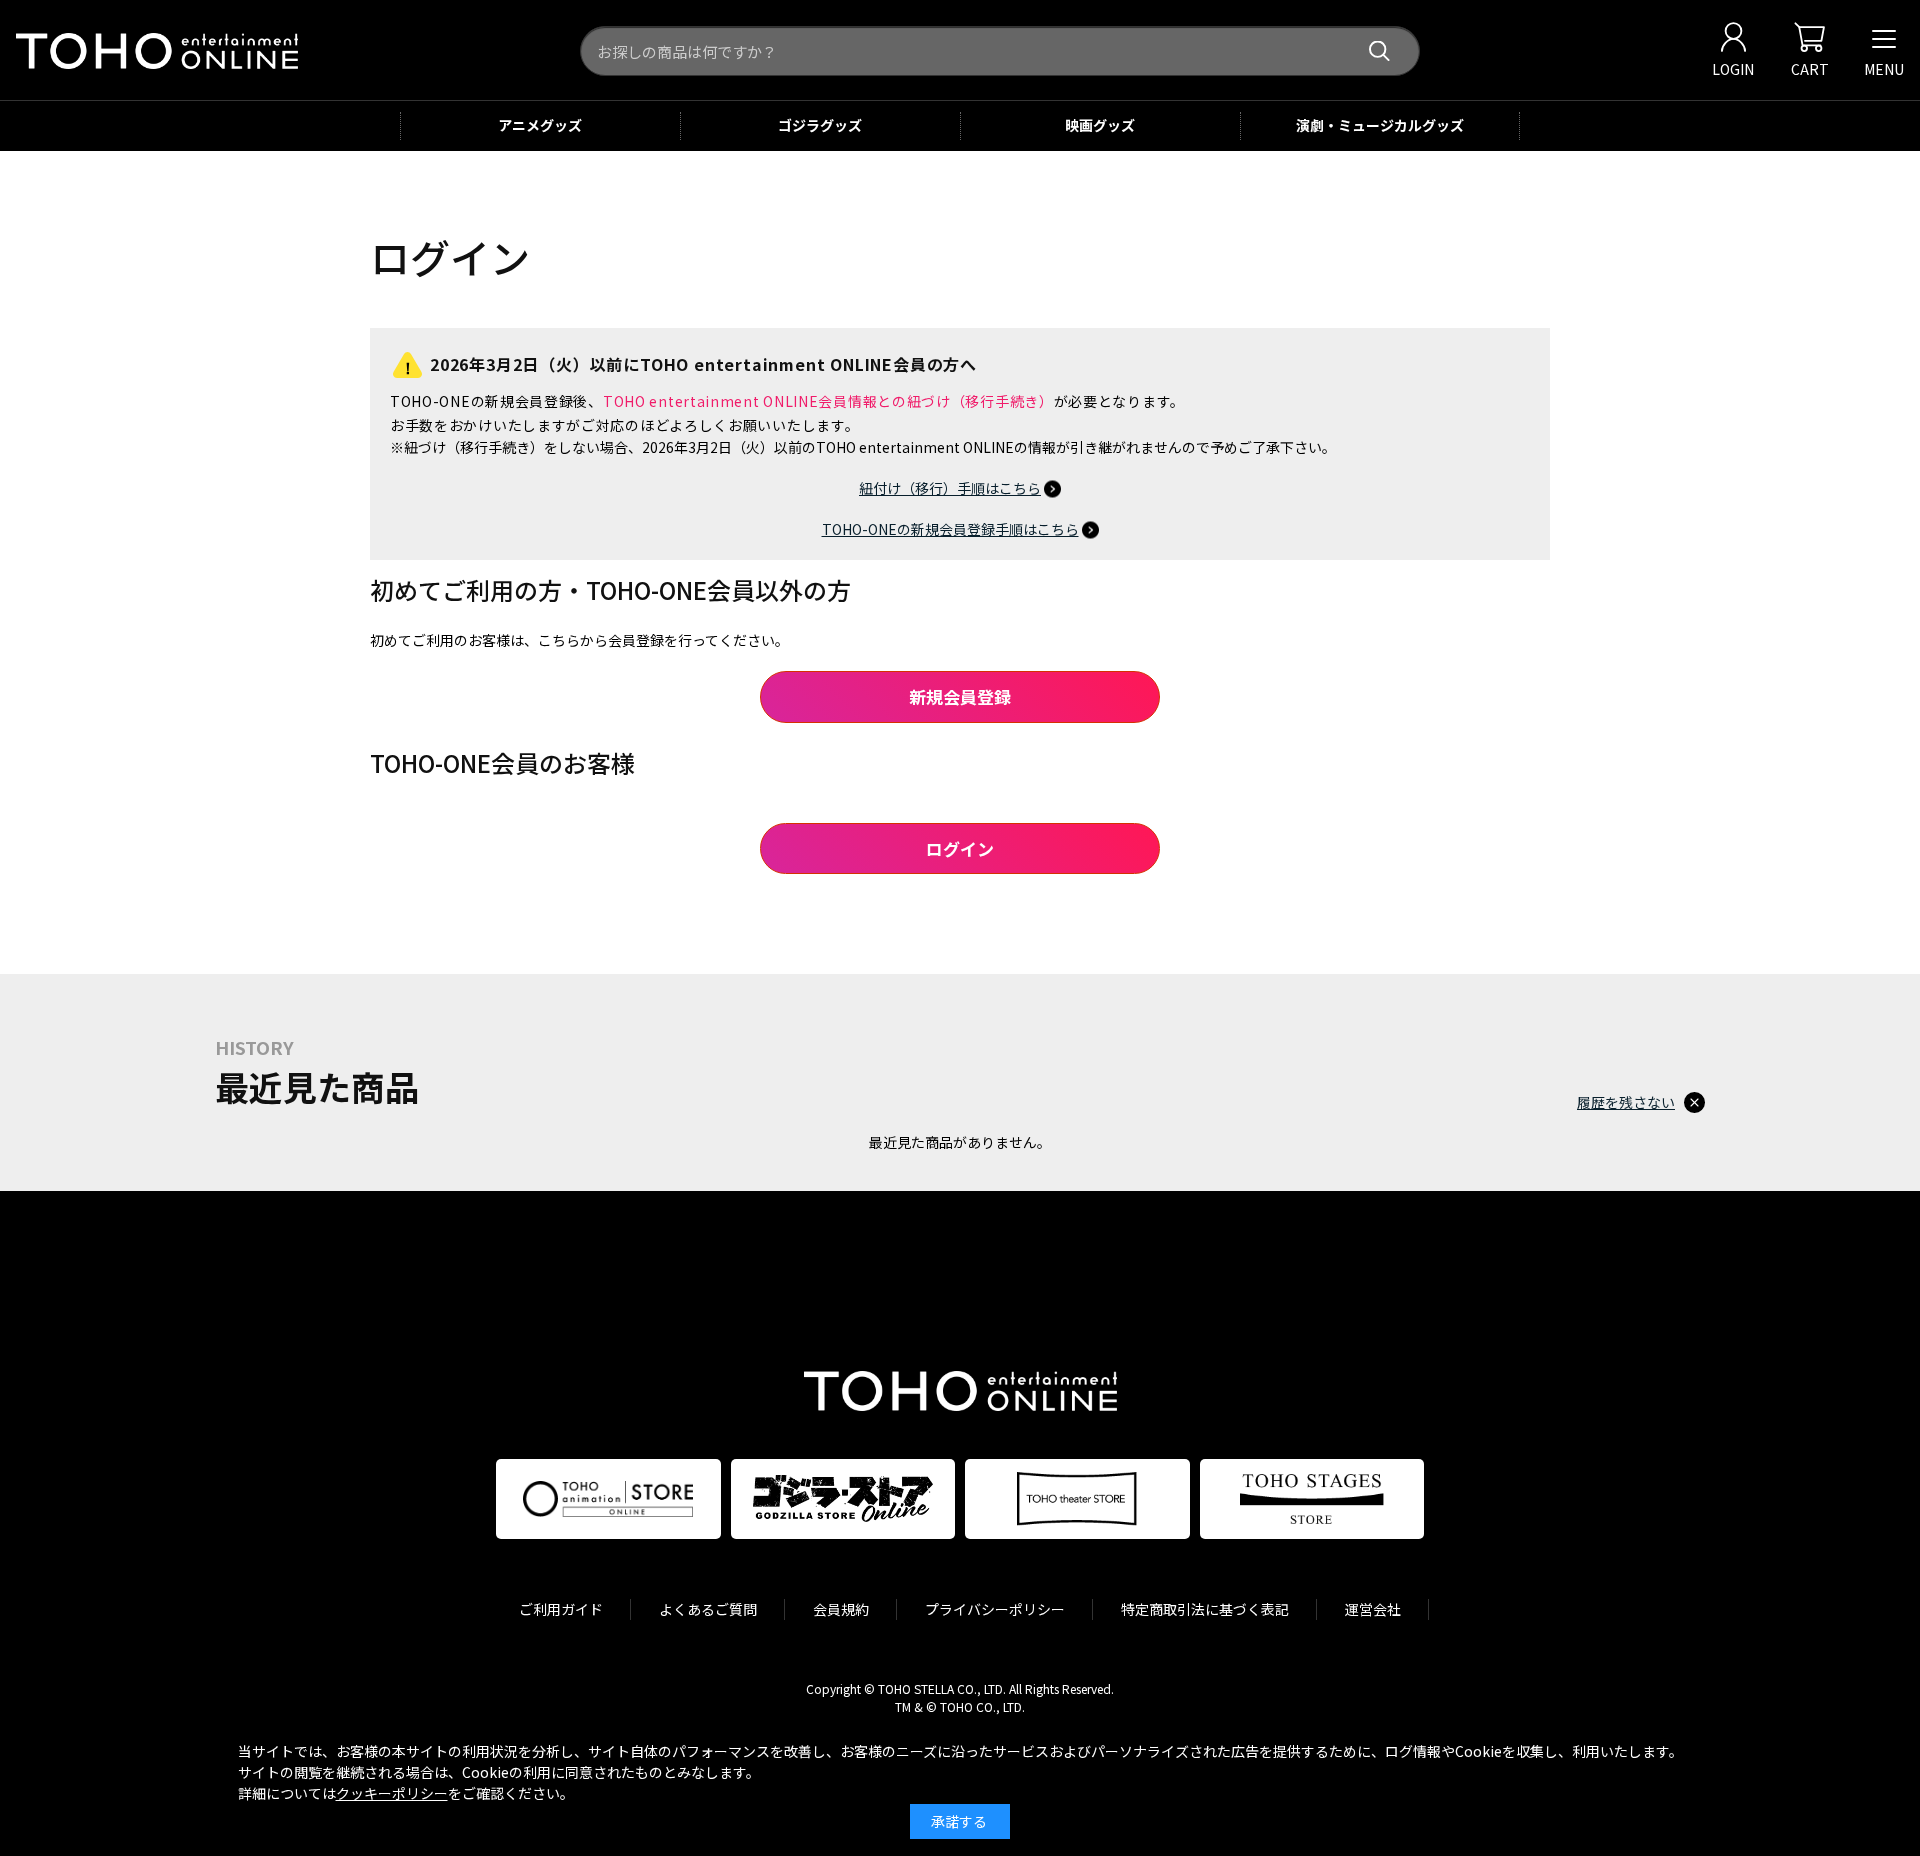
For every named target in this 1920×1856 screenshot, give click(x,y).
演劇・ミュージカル (1380, 125)
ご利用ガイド (561, 1609)
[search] (1379, 51)
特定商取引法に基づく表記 (1205, 1609)
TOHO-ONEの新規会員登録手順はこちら (950, 529)
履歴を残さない (1626, 1102)
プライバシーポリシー (995, 1609)
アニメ (540, 125)
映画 (1100, 125)
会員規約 (841, 1609)
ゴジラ (820, 125)
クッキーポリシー (392, 1793)
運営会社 (1373, 1609)
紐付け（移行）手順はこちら (950, 488)
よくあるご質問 (708, 1609)
